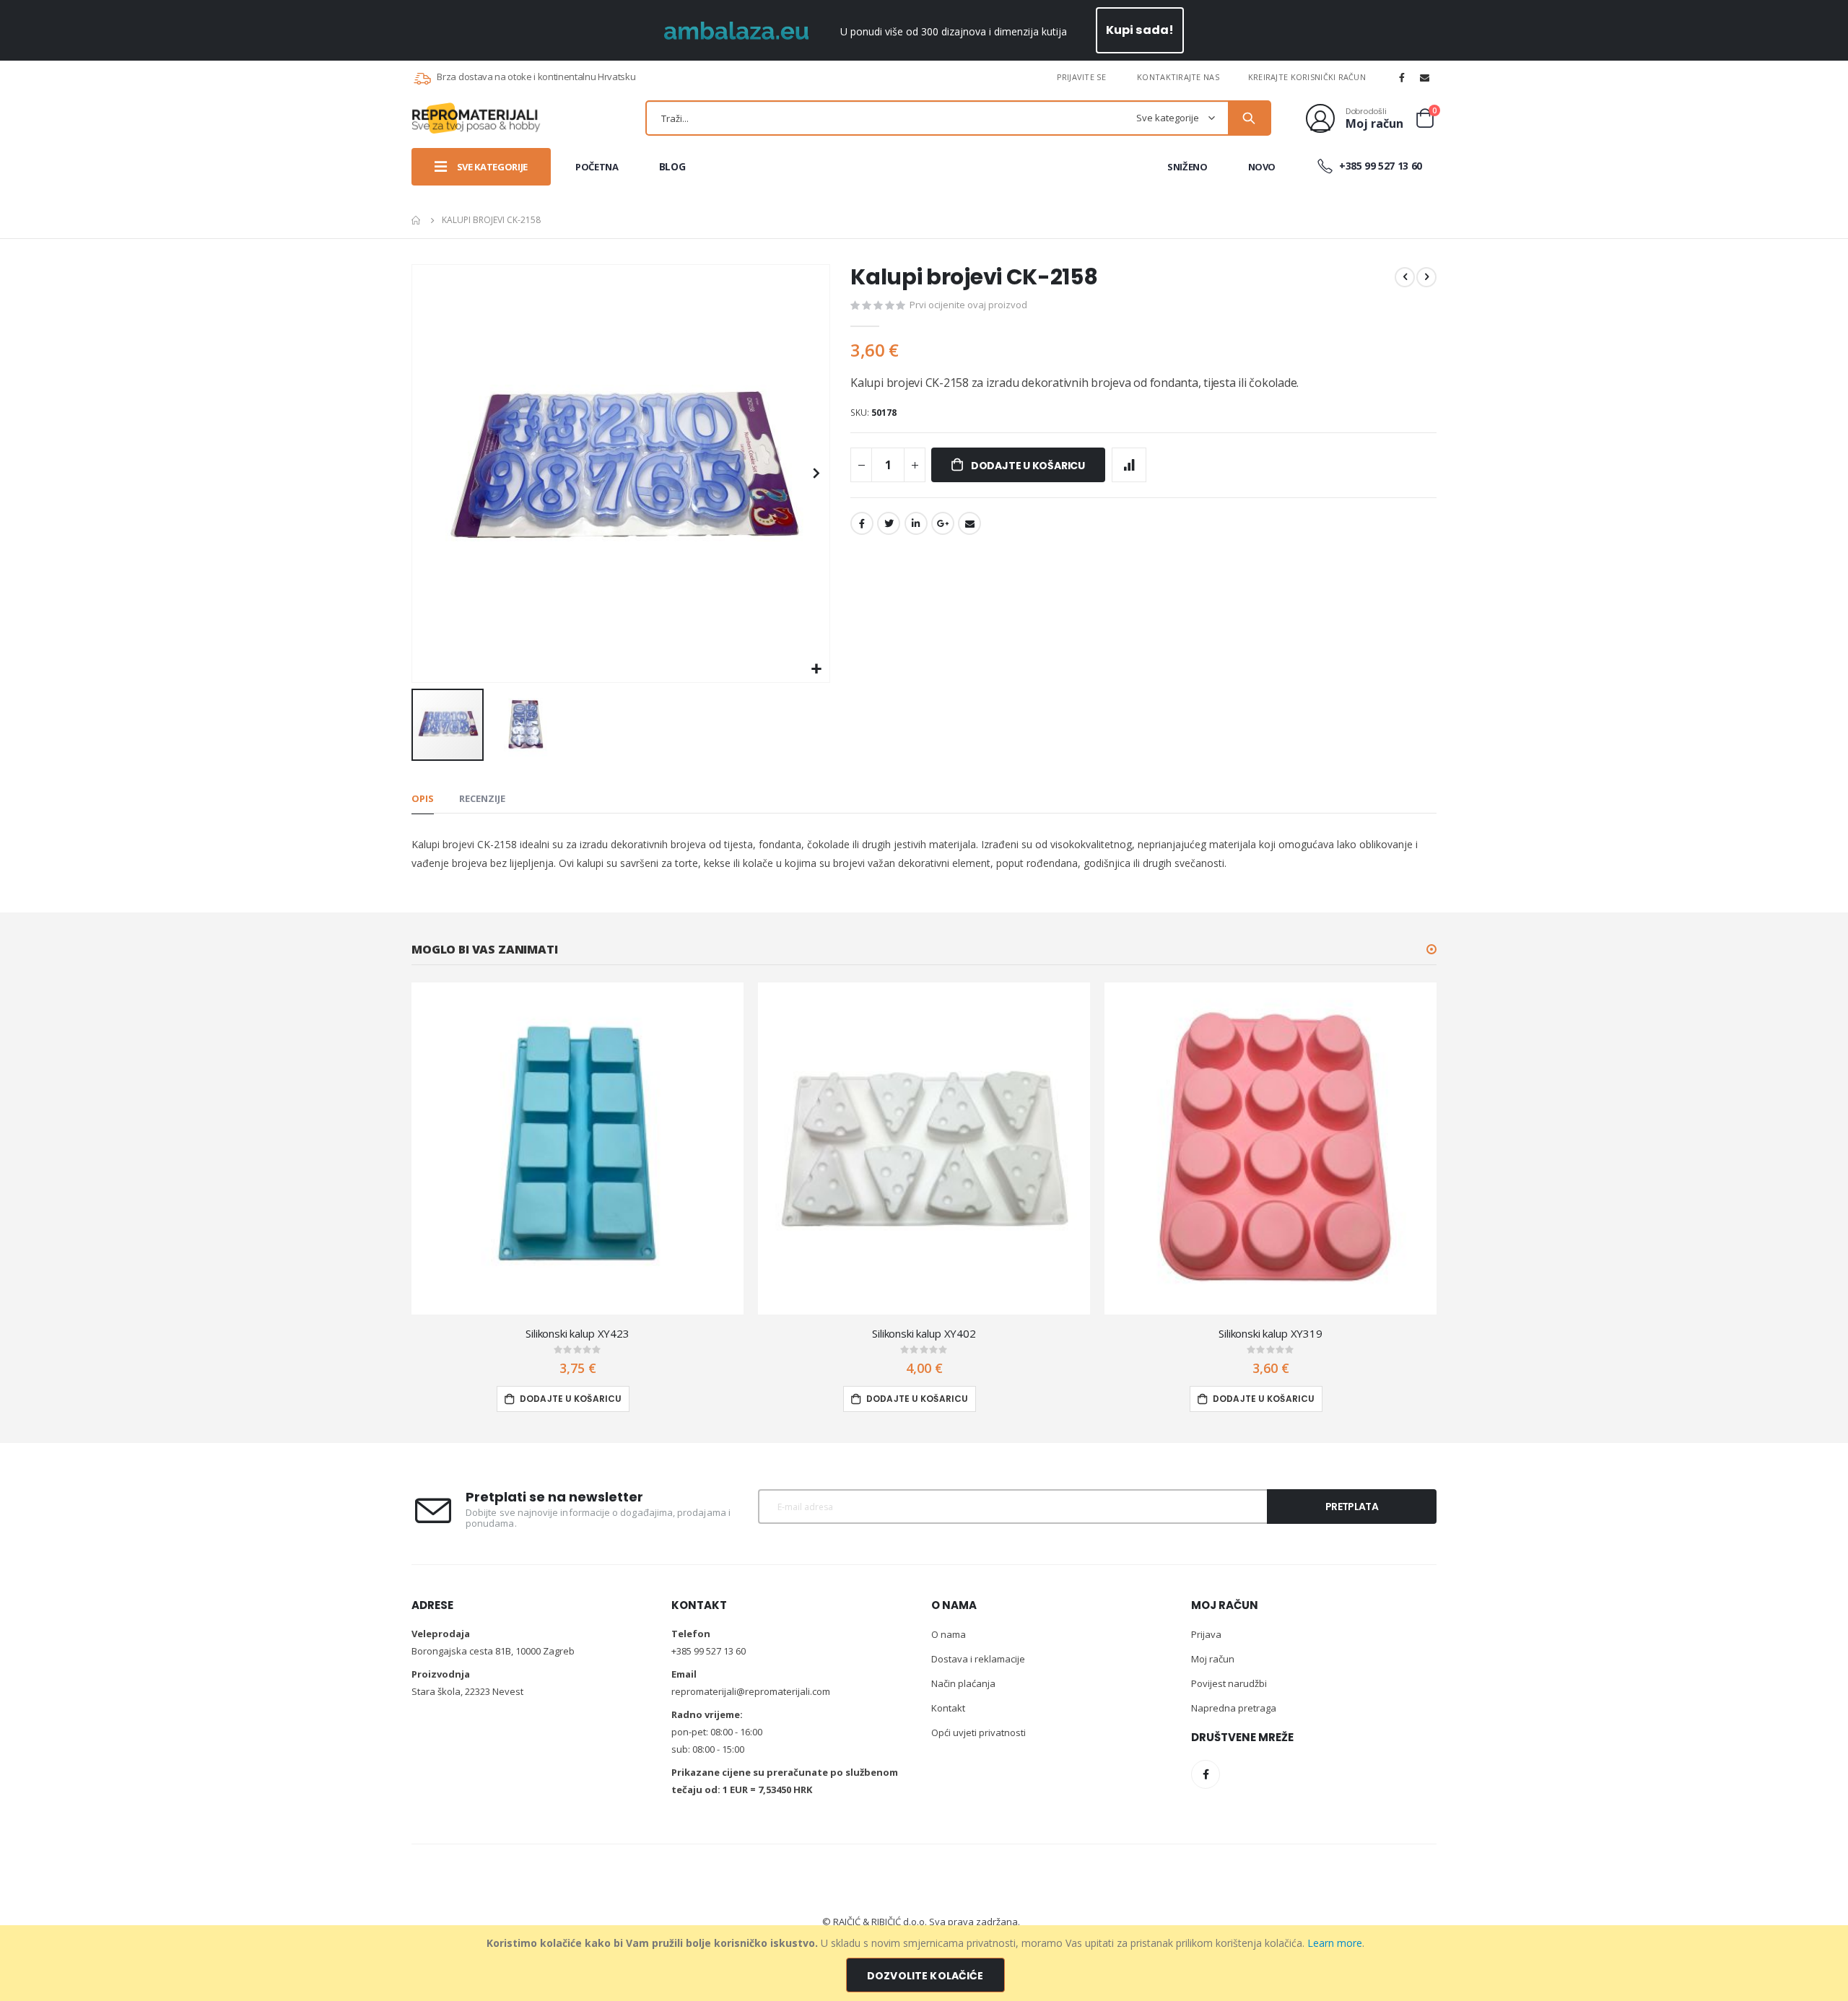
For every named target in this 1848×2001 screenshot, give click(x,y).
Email (969, 523)
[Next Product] (1426, 277)
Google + (943, 523)
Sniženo (1187, 167)
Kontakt (948, 1708)
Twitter (889, 523)
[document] (926, 1963)
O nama (949, 1634)
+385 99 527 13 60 (1379, 166)
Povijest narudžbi (1229, 1683)
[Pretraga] (1249, 118)
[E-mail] (1425, 77)
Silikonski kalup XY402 (924, 1333)
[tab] (423, 799)
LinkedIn (916, 523)
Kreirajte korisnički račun (1307, 77)
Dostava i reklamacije (978, 1659)
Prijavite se (1081, 77)
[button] (817, 670)
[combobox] (958, 118)
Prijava (1206, 1634)
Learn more (1335, 1943)
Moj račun (1213, 1659)
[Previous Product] (1405, 277)
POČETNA (597, 167)
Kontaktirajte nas (1178, 77)
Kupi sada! (1140, 30)
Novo (1262, 167)
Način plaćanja (963, 1683)
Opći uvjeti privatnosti (979, 1732)
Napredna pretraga (1234, 1708)
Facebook (862, 523)
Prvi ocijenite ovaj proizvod (968, 305)
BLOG (672, 166)
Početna (417, 220)
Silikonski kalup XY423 (577, 1333)
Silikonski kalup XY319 (1270, 1333)
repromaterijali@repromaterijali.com (751, 1691)
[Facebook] (1402, 77)
